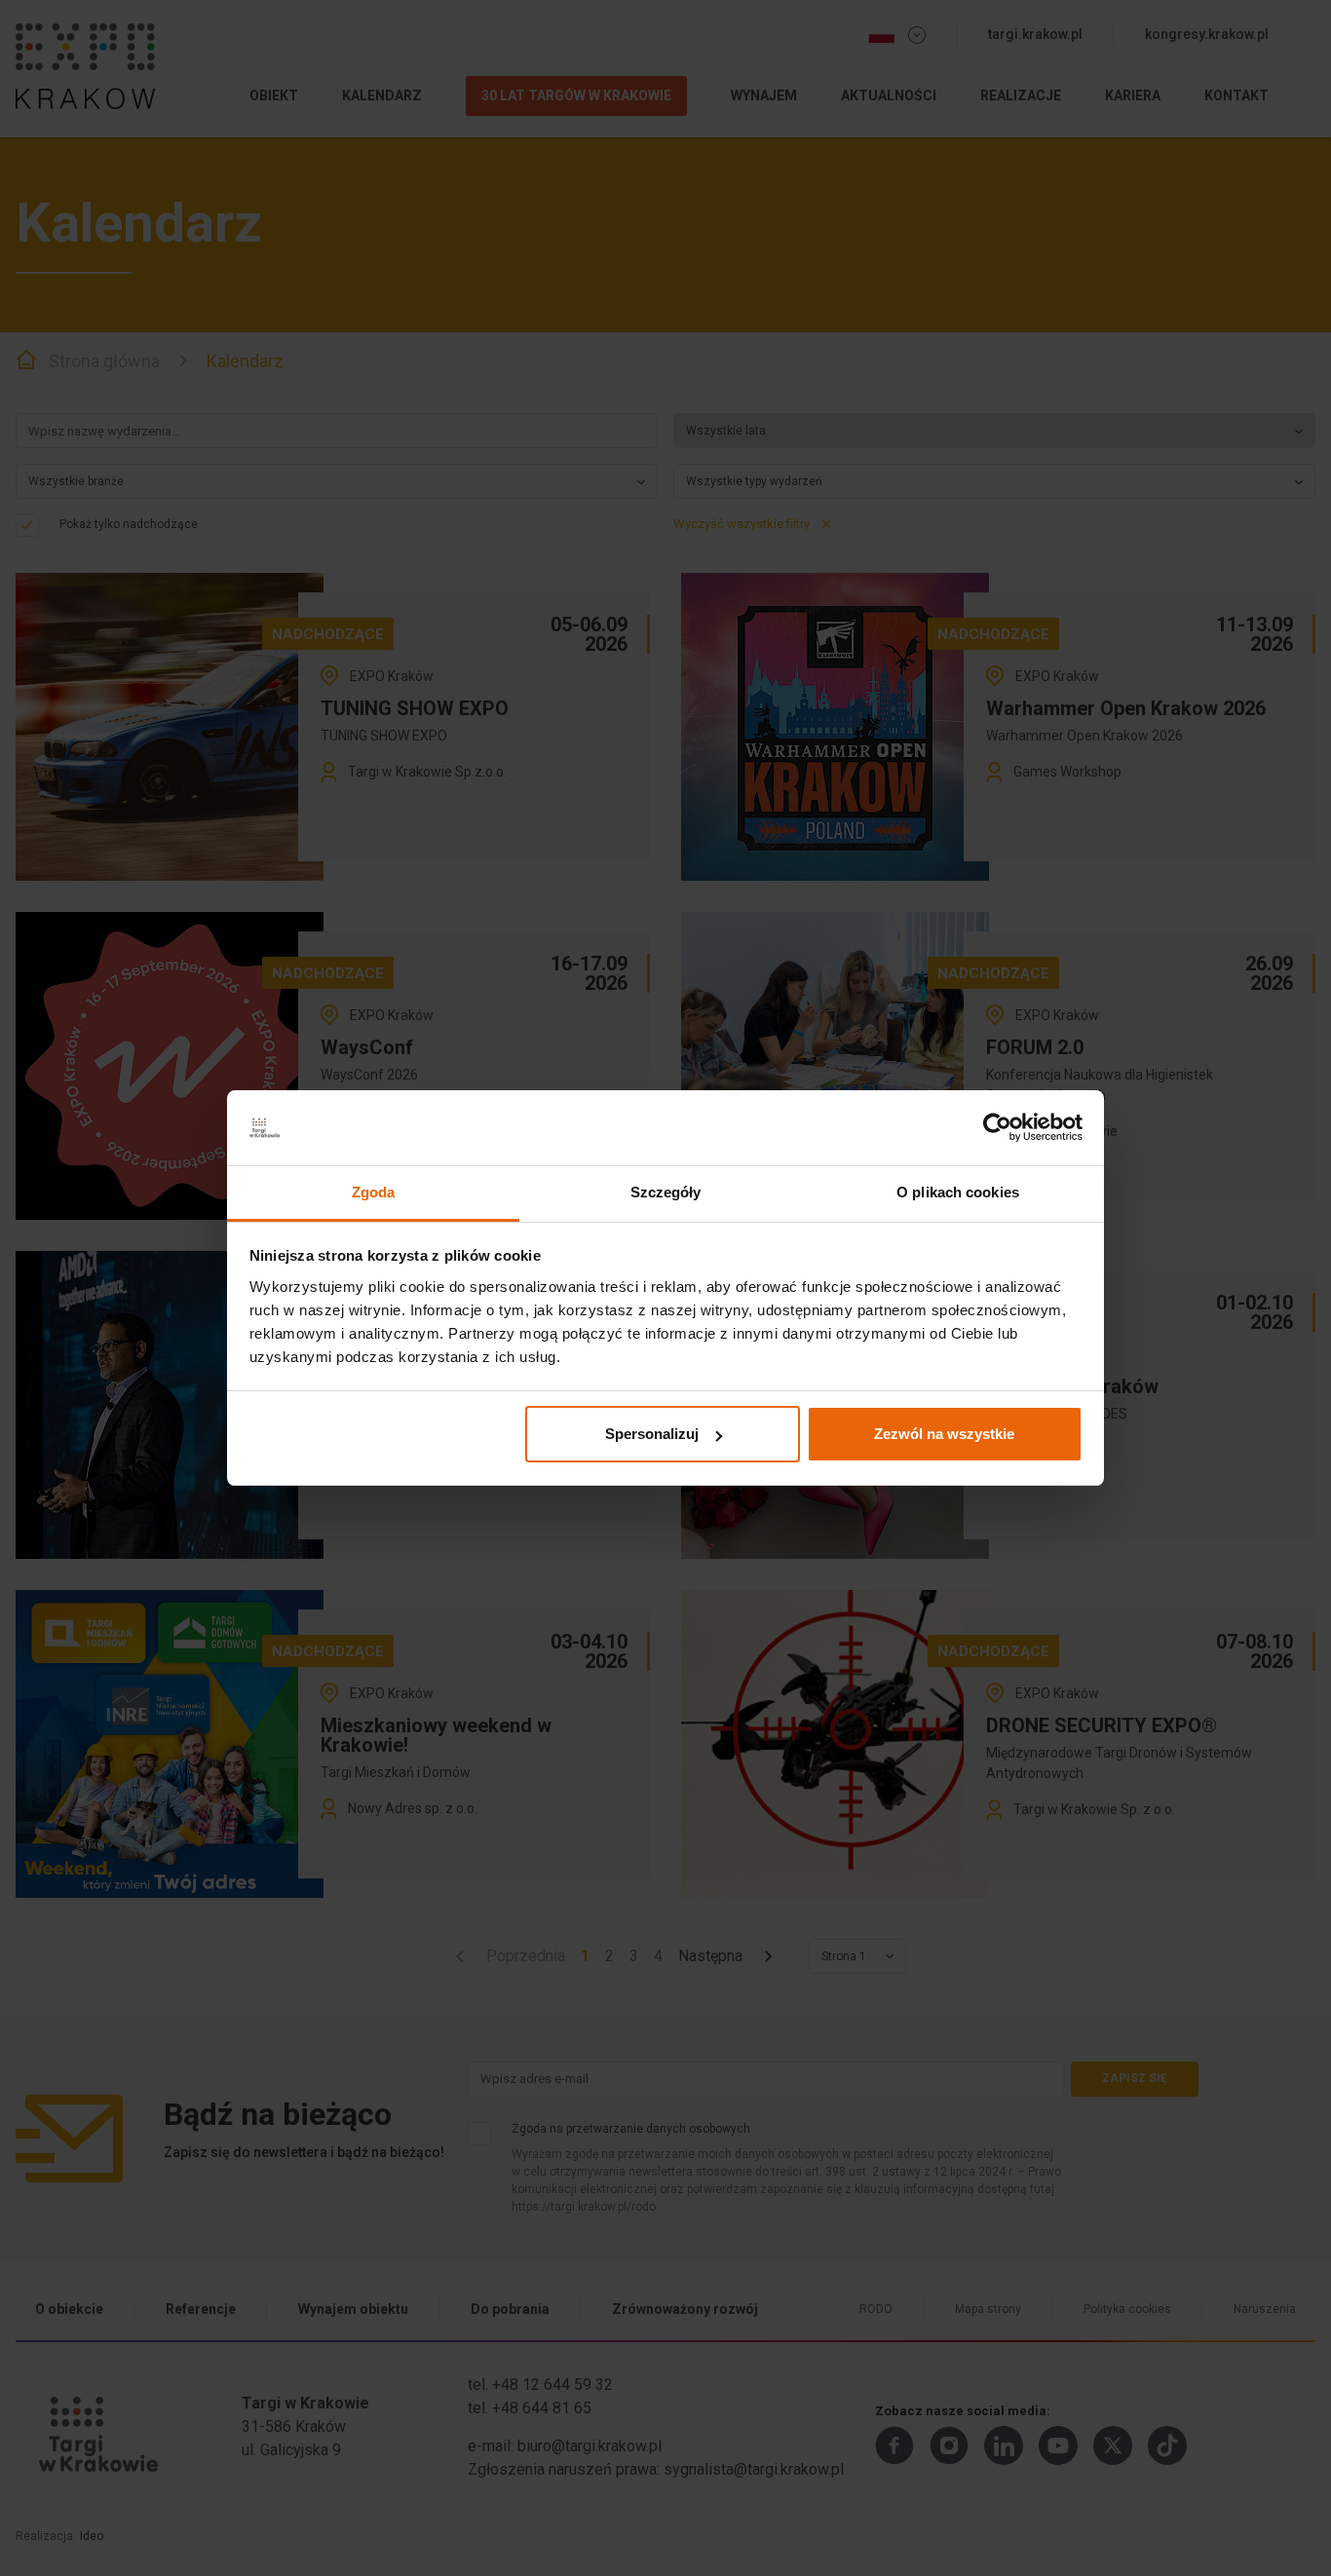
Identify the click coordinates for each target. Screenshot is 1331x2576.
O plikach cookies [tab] (958, 1192)
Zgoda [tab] (374, 1192)
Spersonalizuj (652, 1434)
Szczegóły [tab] (666, 1192)
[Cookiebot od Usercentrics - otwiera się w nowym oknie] (997, 1128)
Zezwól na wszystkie (944, 1434)
